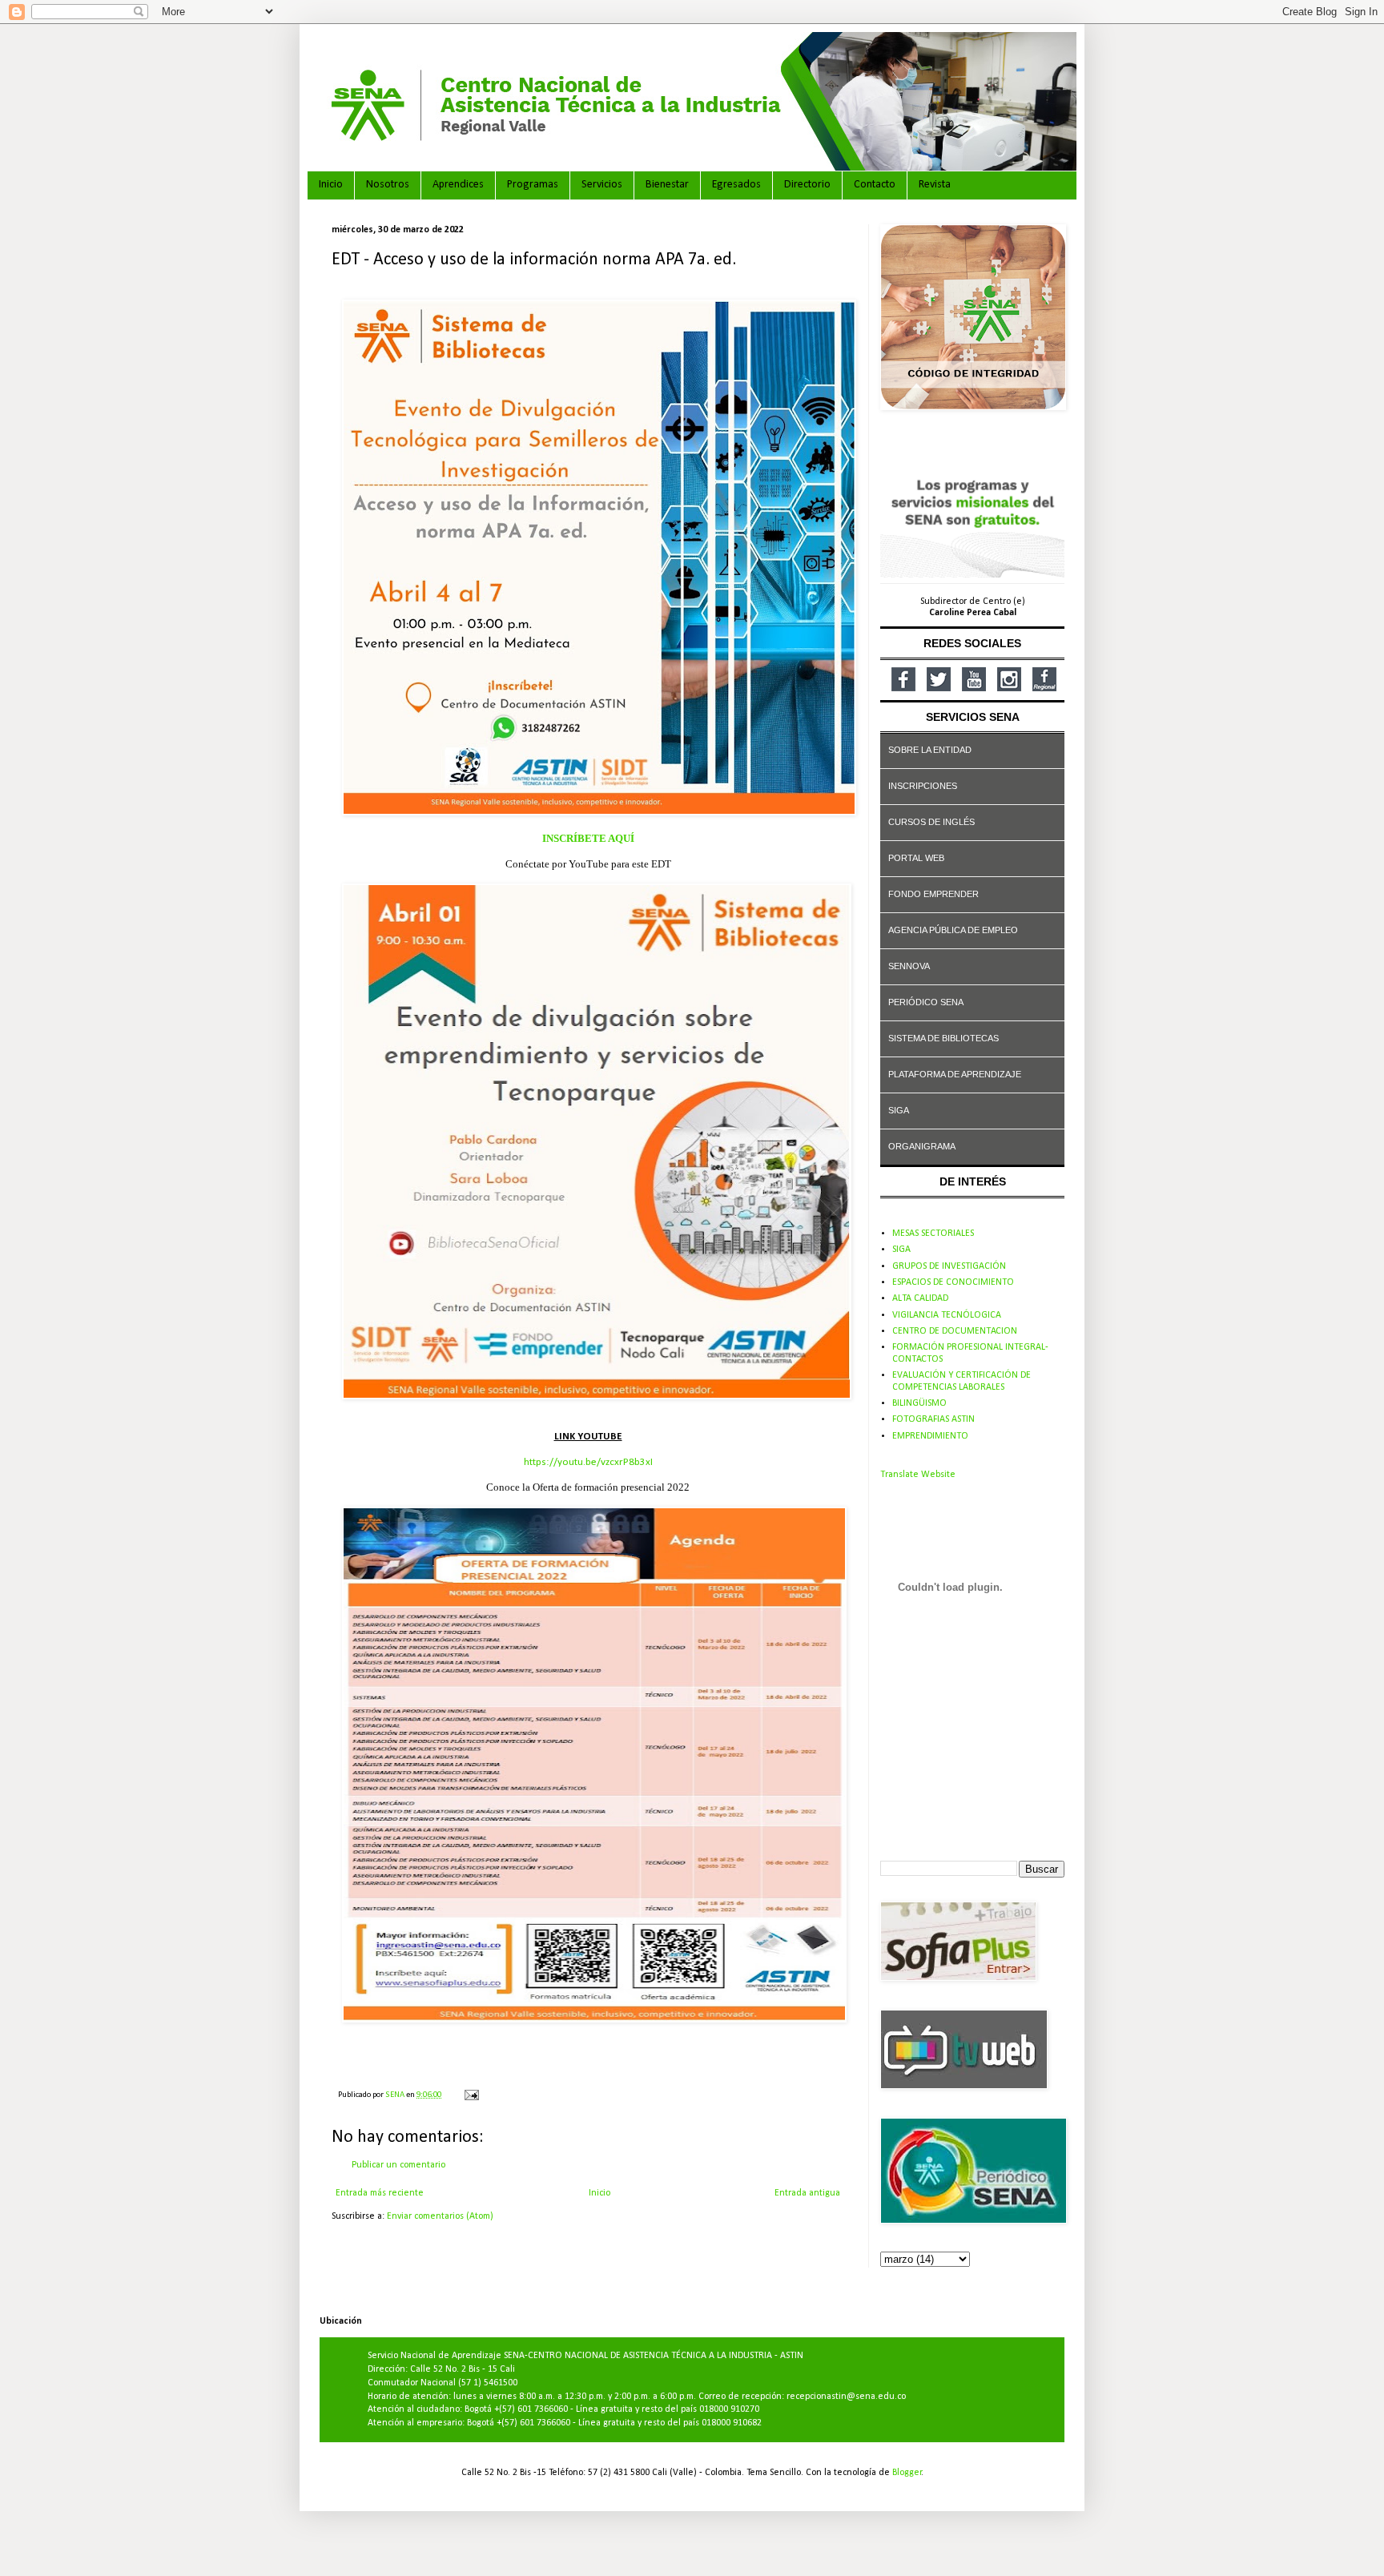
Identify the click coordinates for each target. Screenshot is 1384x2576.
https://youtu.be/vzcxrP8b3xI (588, 1462)
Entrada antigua (807, 2193)
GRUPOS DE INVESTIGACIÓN (949, 1266)
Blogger (907, 2473)
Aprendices (458, 185)
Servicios (602, 185)
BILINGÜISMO (919, 1403)
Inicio (331, 185)
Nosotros (388, 185)
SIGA (901, 1250)
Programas (533, 185)
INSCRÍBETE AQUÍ (588, 838)
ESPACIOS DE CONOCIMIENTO (953, 1282)
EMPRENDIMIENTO (930, 1436)
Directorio (807, 185)
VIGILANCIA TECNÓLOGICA (947, 1315)
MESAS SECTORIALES (933, 1234)
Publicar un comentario (398, 2165)
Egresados (736, 185)
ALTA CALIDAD (920, 1298)
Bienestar (667, 185)
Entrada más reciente (380, 2193)
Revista (935, 185)
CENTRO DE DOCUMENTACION (955, 1331)
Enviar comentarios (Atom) (440, 2216)
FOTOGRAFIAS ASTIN (933, 1419)
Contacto (875, 185)
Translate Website (918, 1475)
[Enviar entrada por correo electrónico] (471, 2095)
